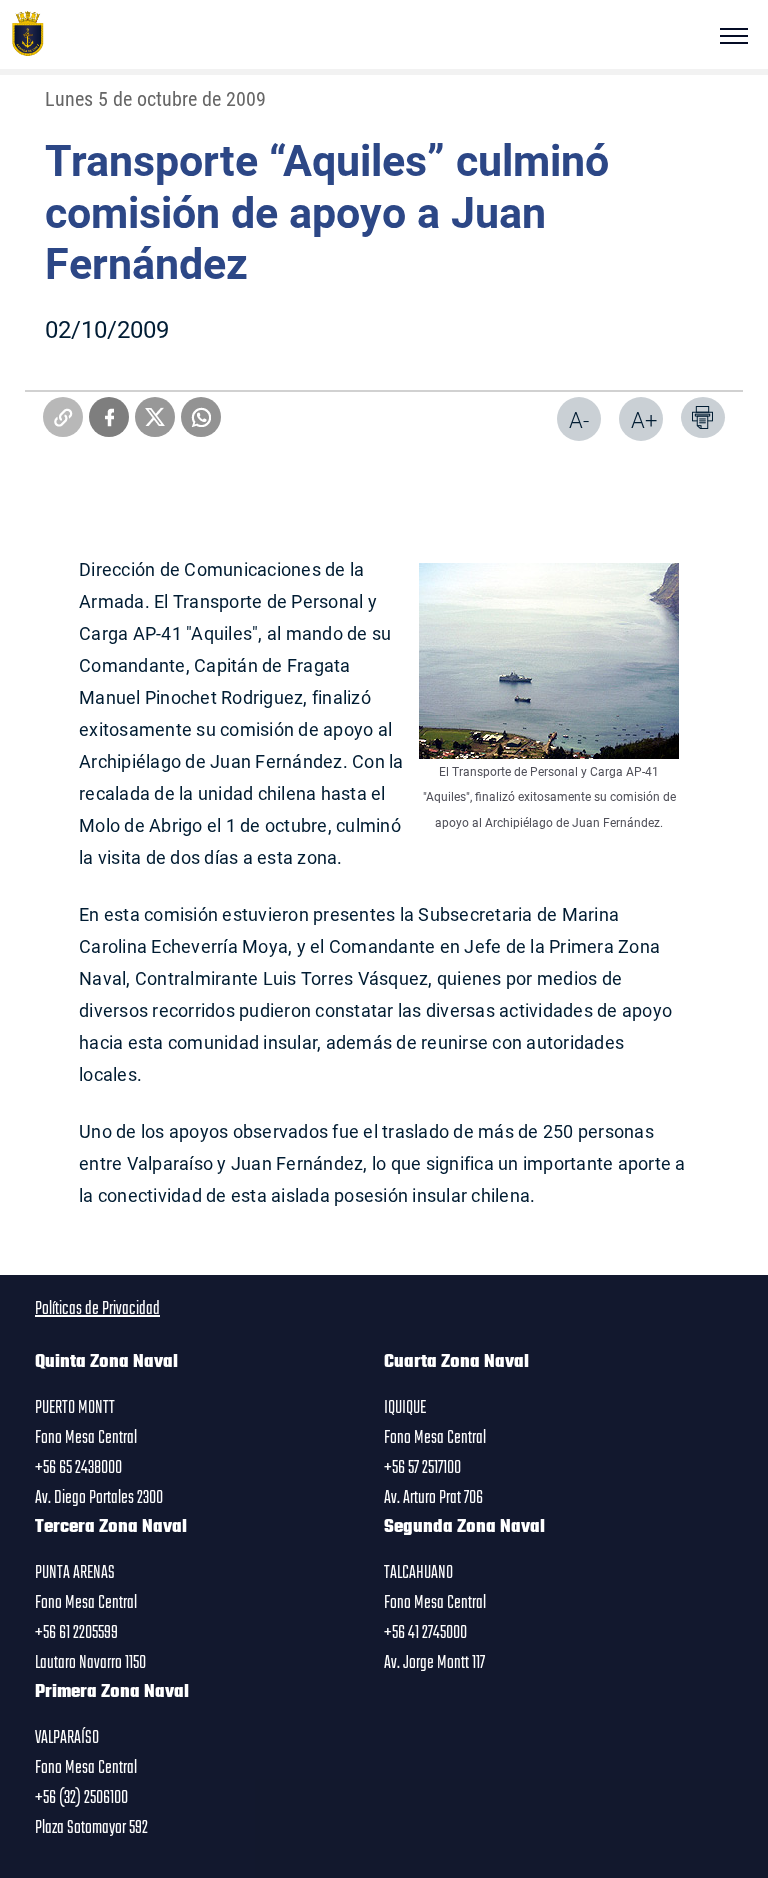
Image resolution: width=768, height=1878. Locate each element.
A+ (644, 419)
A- (579, 419)
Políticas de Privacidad (97, 1309)
